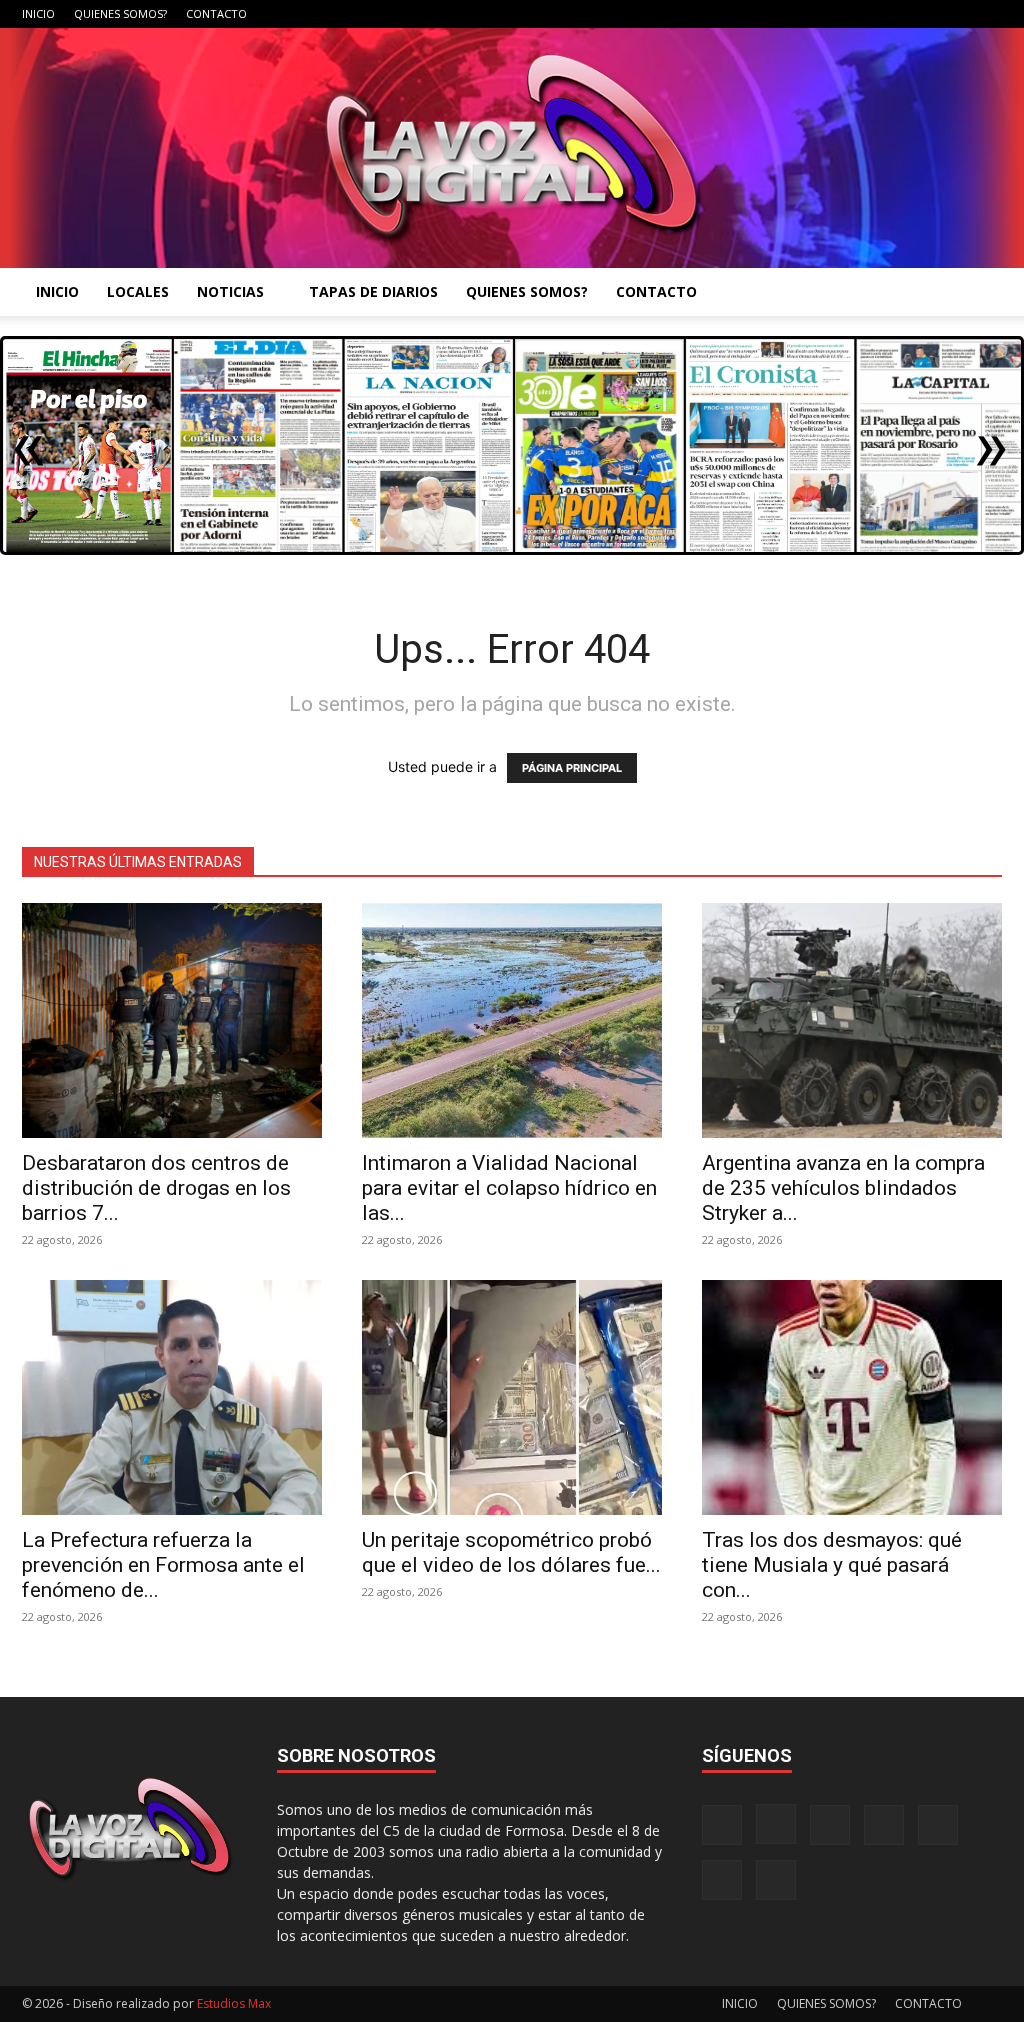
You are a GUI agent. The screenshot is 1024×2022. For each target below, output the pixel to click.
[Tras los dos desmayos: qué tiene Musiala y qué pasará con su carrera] (852, 1397)
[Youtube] (987, 14)
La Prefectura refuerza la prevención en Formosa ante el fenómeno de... (163, 1565)
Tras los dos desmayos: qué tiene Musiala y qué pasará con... (832, 1565)
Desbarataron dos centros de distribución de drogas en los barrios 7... (156, 1188)
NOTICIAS (230, 291)
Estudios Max (234, 2003)
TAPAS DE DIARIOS (373, 291)
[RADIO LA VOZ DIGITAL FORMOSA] (512, 148)
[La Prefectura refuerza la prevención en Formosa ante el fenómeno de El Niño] (172, 1397)
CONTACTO (216, 13)
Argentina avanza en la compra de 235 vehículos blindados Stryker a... (843, 1188)
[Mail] (855, 14)
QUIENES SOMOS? (120, 13)
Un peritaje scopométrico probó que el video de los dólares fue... (511, 1552)
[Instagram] (822, 14)
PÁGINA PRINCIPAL (572, 768)
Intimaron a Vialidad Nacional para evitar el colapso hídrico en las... (509, 1188)
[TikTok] (888, 14)
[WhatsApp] (954, 14)
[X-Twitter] (921, 14)
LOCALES (138, 291)
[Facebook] (789, 14)
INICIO (38, 13)
